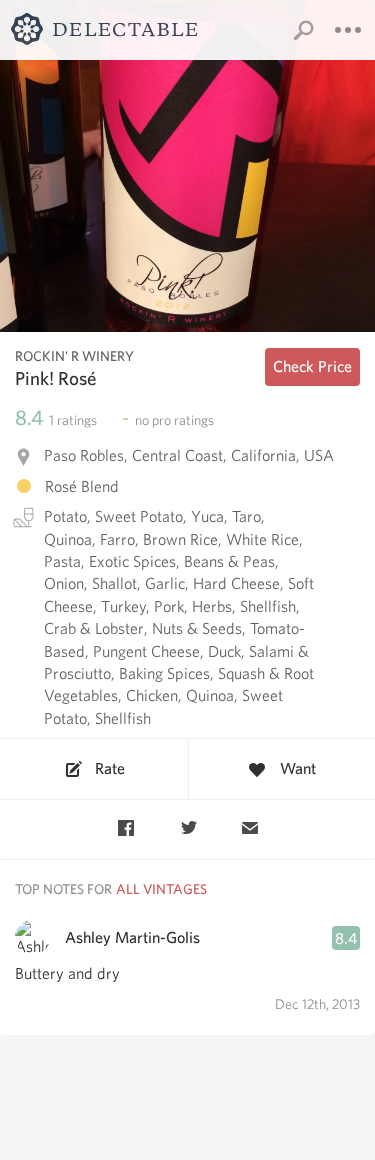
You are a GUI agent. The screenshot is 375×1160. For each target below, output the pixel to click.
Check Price (312, 366)
